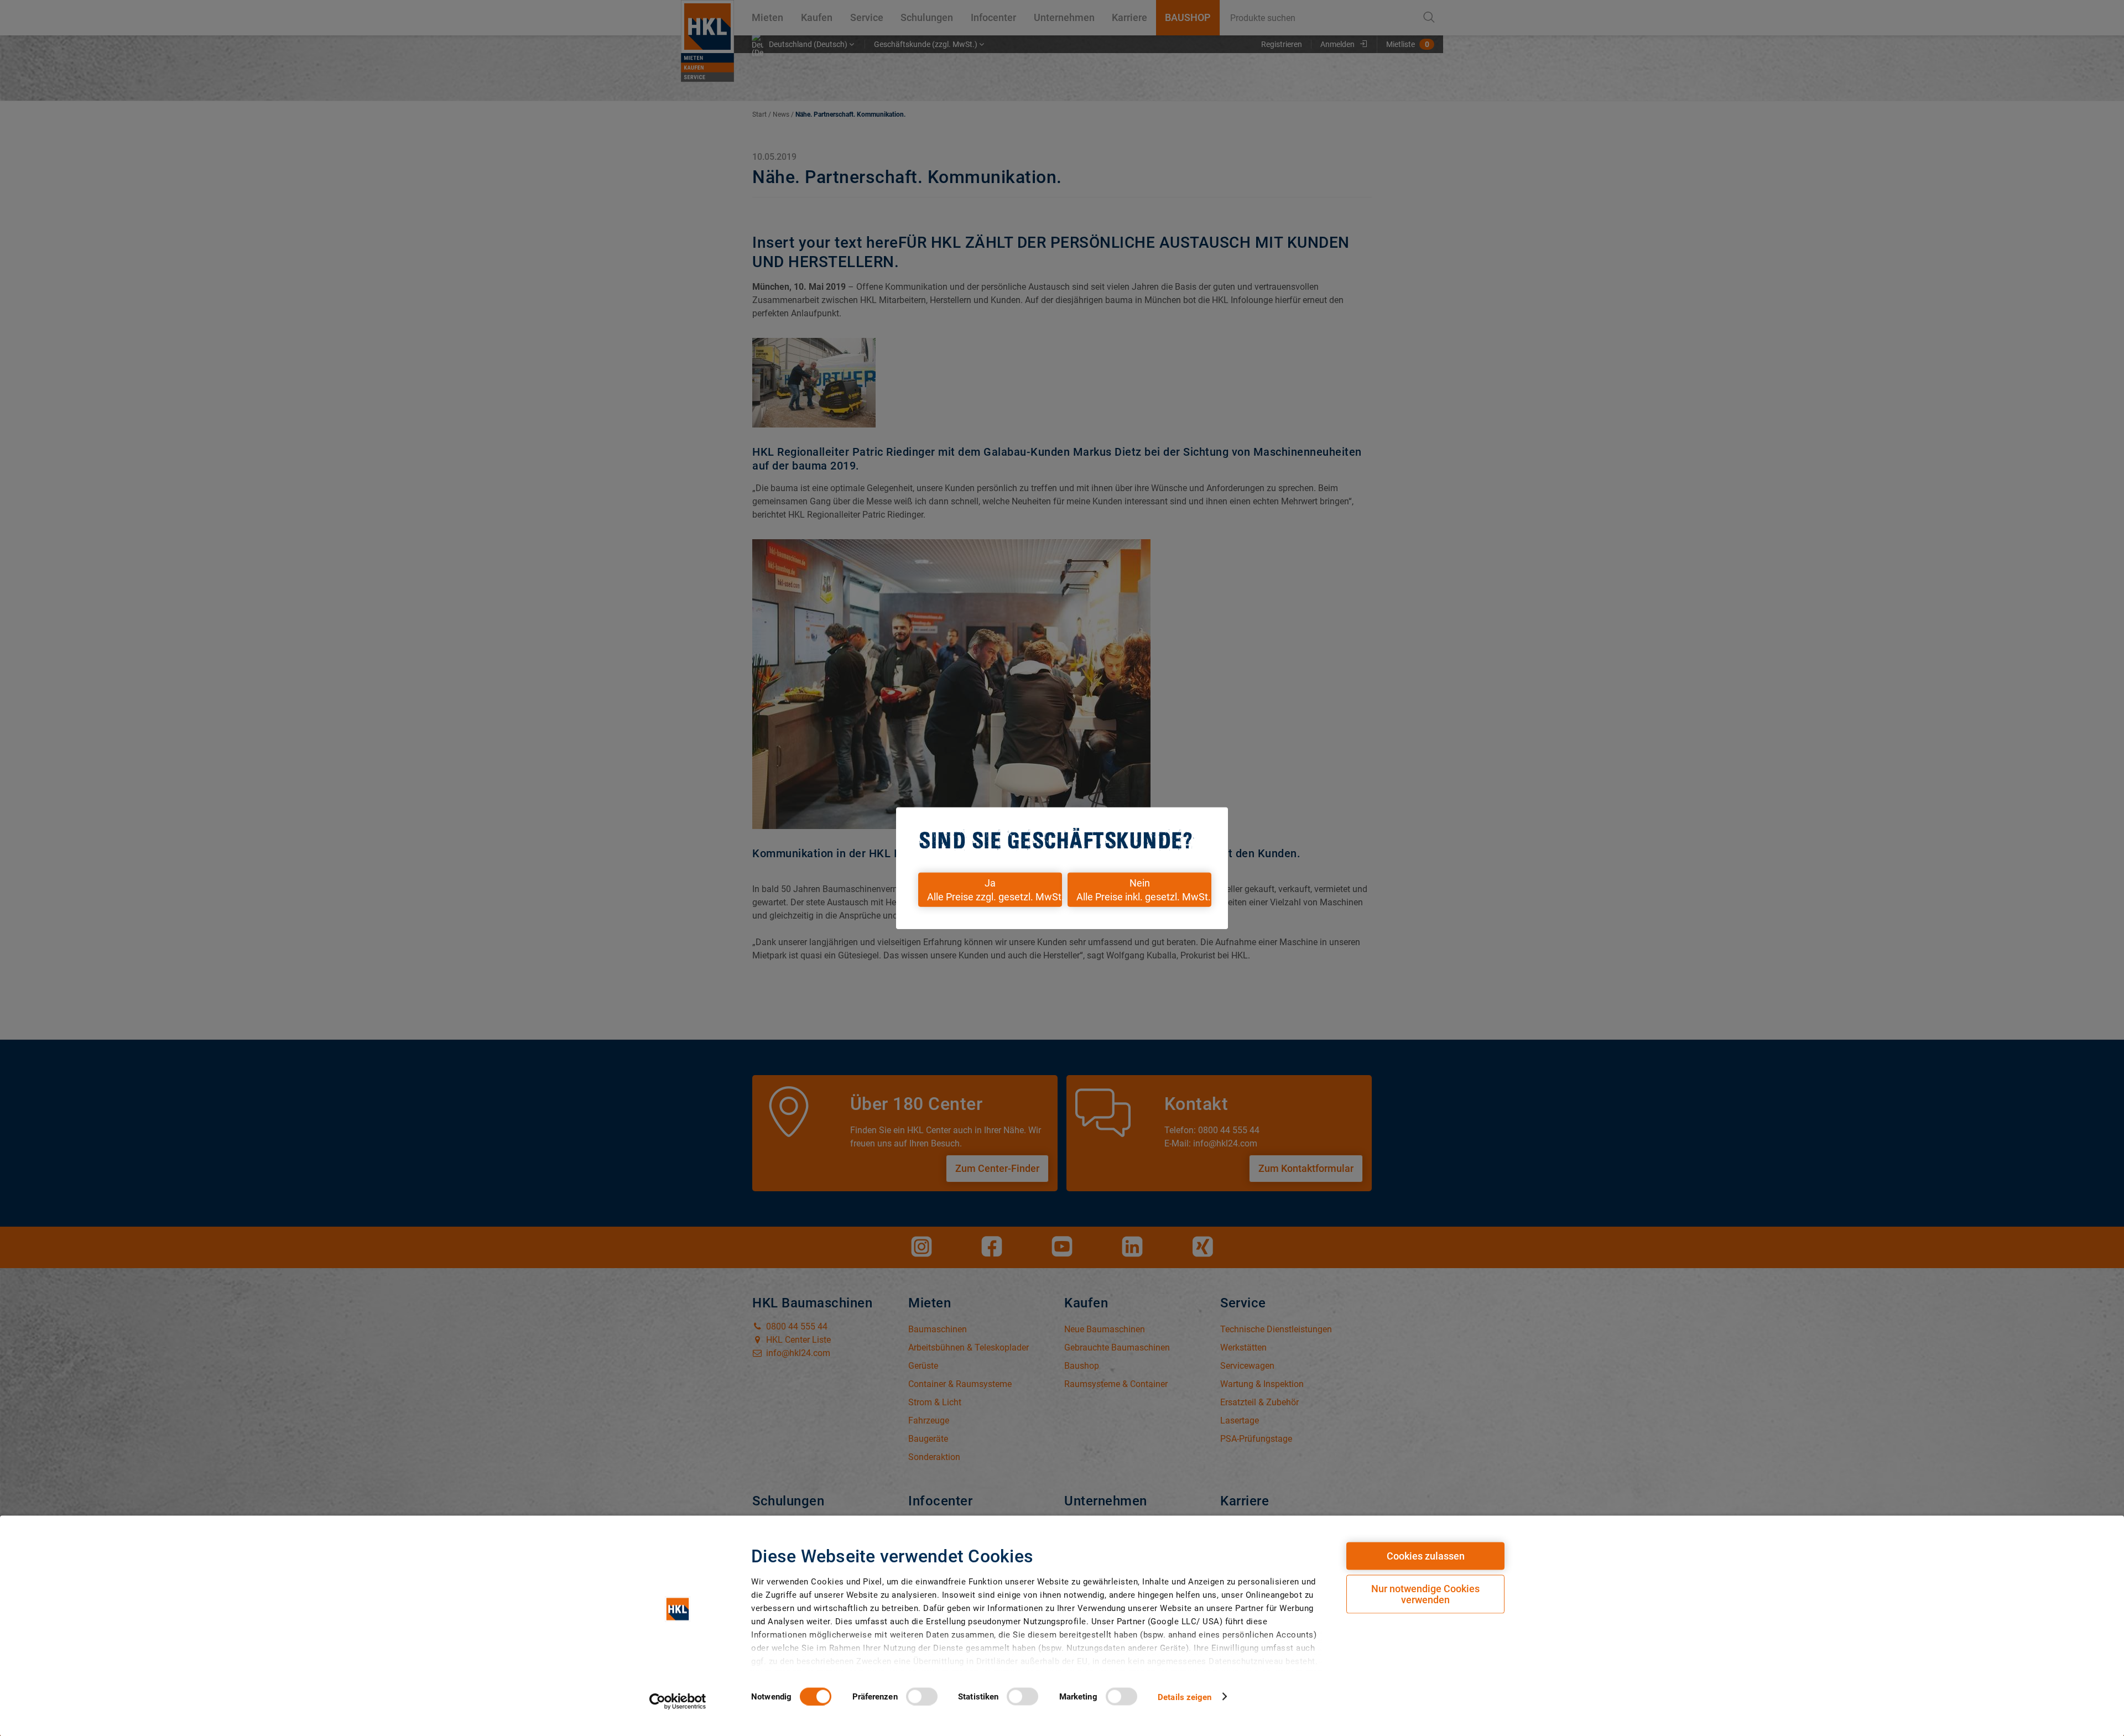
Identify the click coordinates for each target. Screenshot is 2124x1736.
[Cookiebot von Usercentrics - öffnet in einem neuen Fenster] (678, 1701)
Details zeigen (1185, 1697)
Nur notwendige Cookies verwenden (1425, 1594)
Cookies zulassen (1426, 1556)
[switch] (922, 1696)
